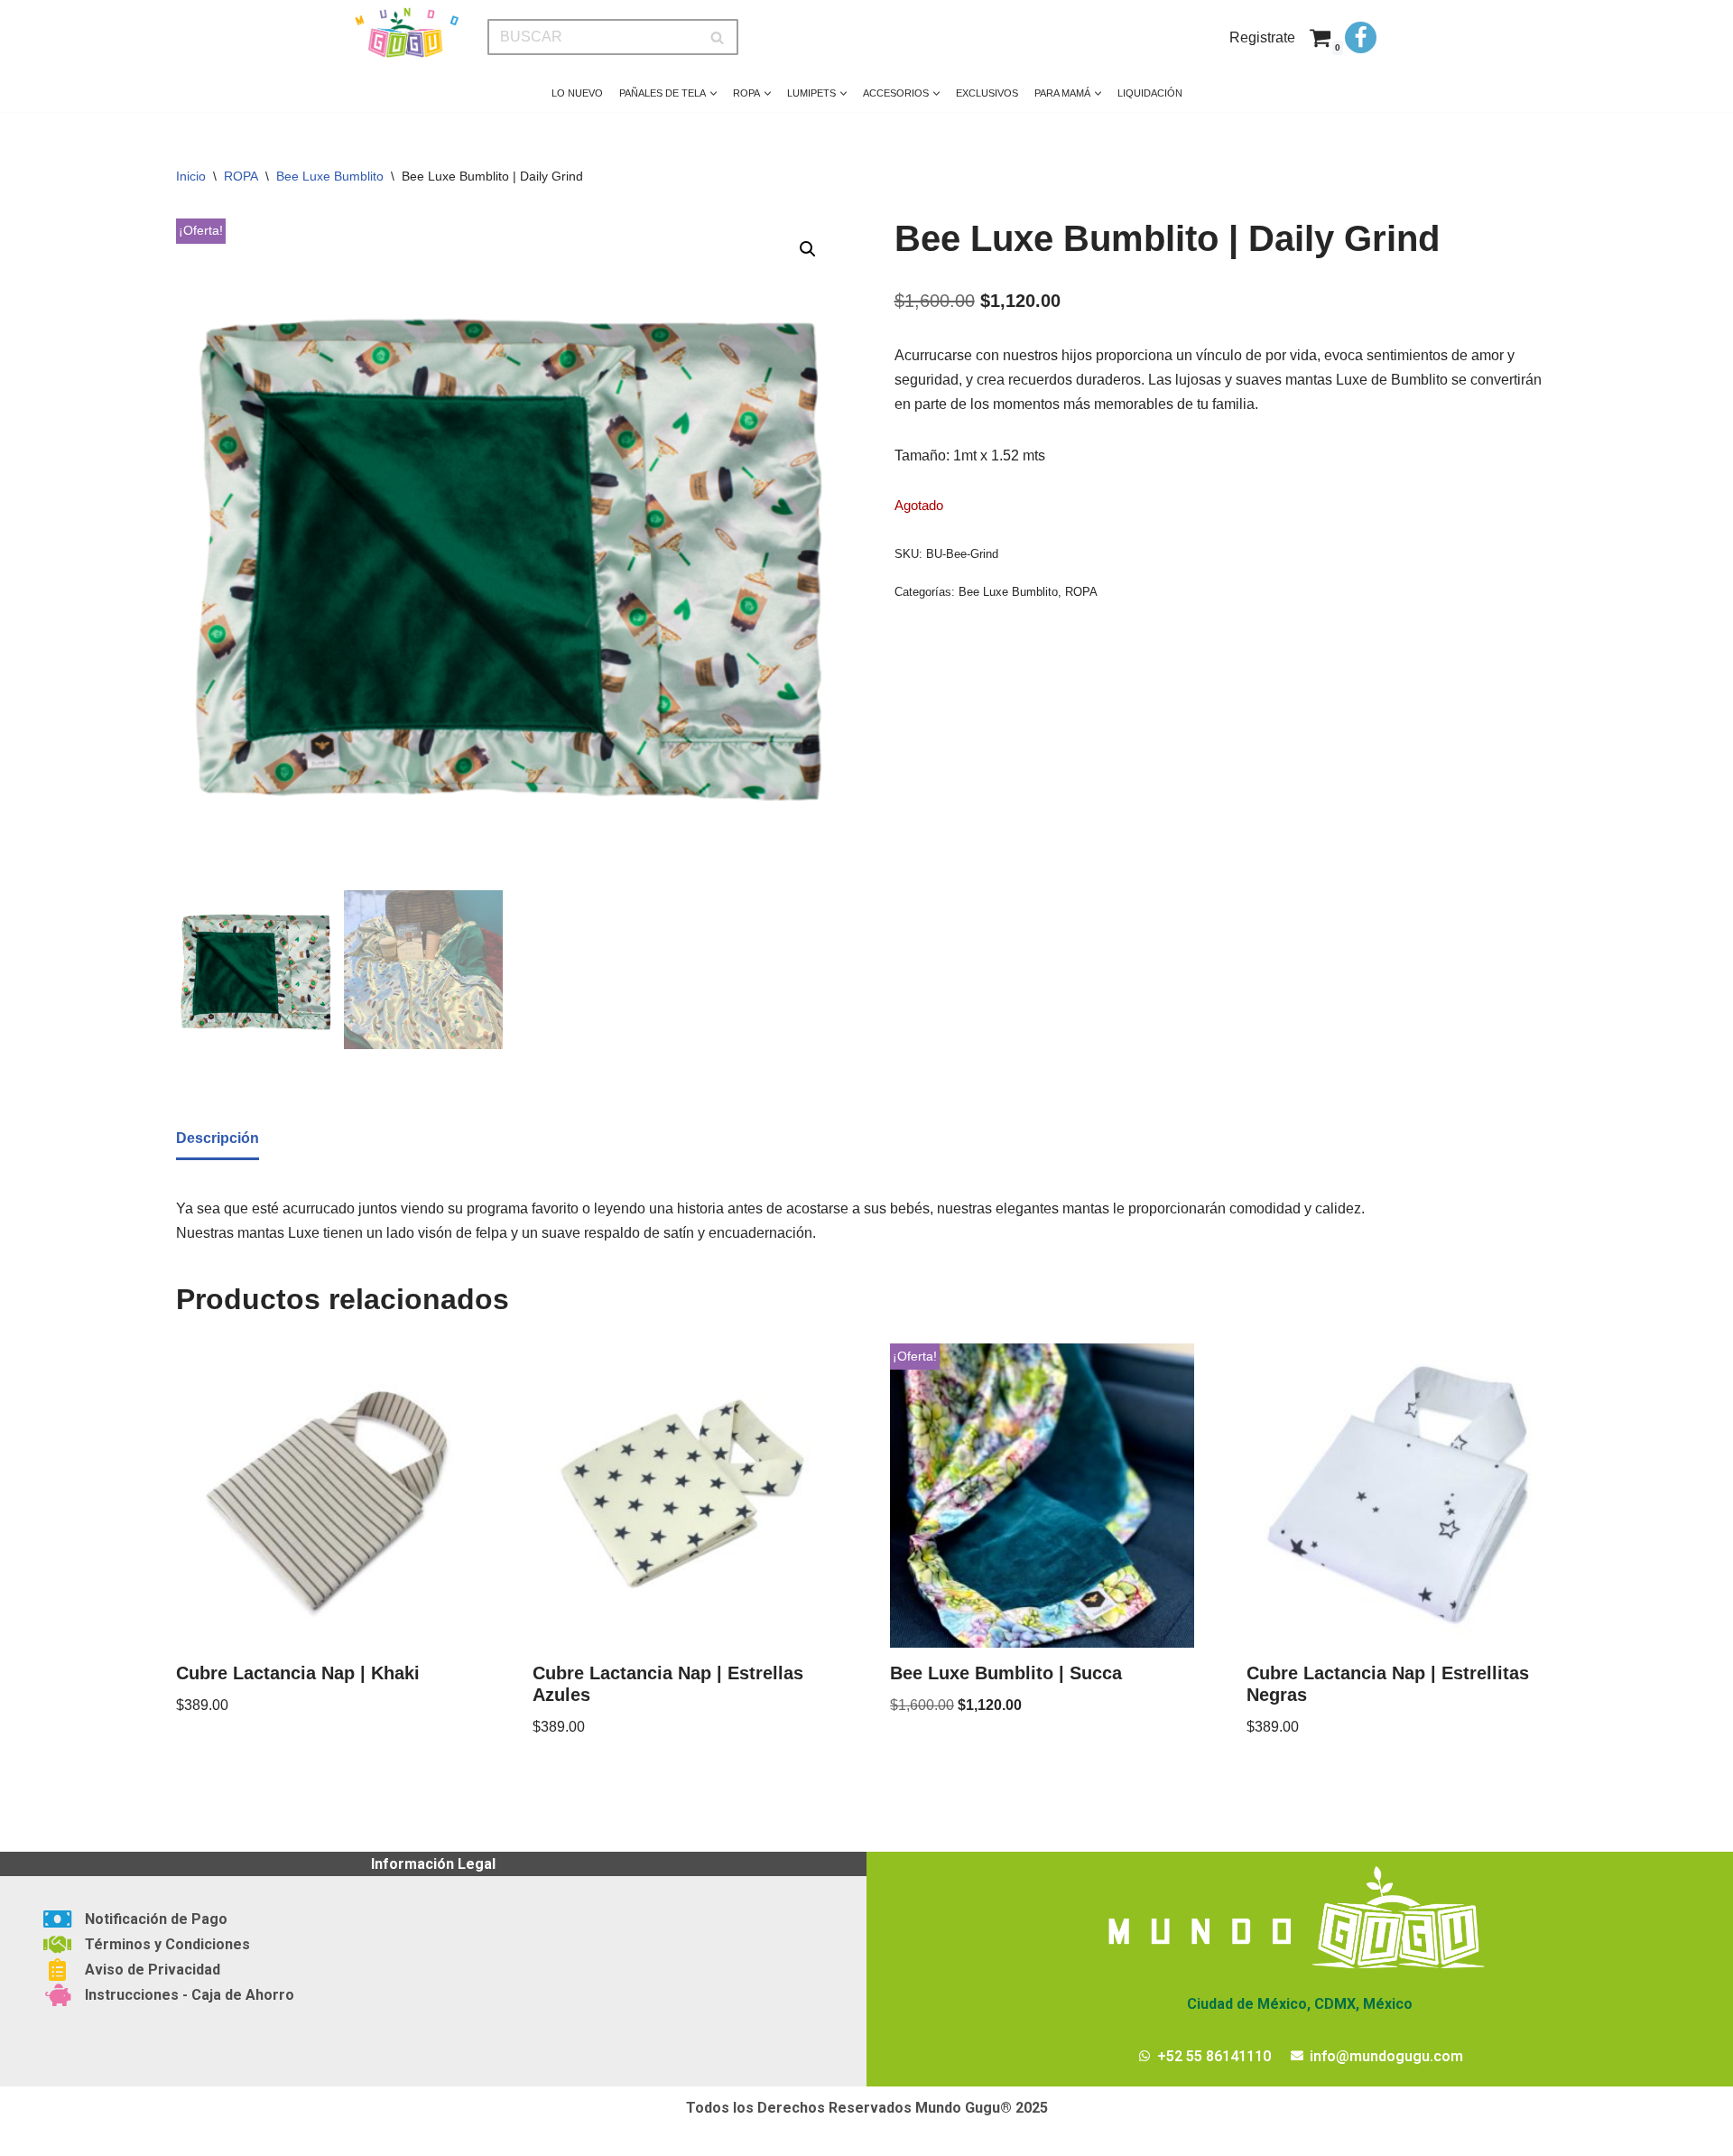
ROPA (241, 176)
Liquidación (1150, 93)
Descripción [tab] (218, 1138)
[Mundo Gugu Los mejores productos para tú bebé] (406, 33)
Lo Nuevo (577, 93)
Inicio (191, 176)
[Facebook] (1361, 37)
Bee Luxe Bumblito (330, 176)
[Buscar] (718, 37)
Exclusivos (987, 93)
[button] (714, 93)
